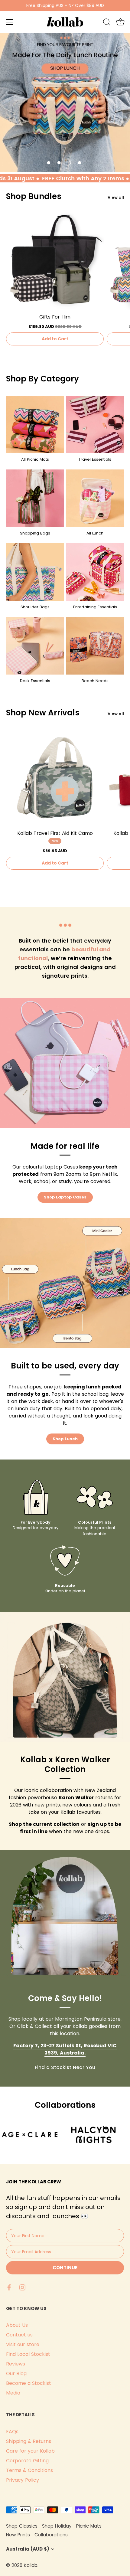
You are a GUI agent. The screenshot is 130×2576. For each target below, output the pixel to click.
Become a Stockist (29, 2383)
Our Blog (16, 2373)
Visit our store (23, 2344)
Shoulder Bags (35, 607)
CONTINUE (65, 2268)
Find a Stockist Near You (65, 2067)
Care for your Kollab (30, 2451)
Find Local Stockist (28, 2354)
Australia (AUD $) (28, 2549)
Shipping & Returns (29, 2441)
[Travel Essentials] (95, 424)
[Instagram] (22, 2287)
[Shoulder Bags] (35, 572)
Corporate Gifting (27, 2461)
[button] (49, 163)
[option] (65, 102)
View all (116, 197)
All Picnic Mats (35, 459)
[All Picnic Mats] (35, 424)
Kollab (31, 2565)
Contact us (19, 2335)
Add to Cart (55, 339)
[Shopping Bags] (35, 498)
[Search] (107, 23)
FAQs (12, 2432)
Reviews (16, 2364)
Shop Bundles (34, 196)
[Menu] (10, 22)
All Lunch (95, 533)
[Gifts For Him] (55, 261)
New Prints (18, 2535)
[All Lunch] (95, 498)
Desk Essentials (35, 681)
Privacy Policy (23, 2480)
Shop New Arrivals (43, 713)
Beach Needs (95, 681)
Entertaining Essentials (95, 607)
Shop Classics (22, 2526)
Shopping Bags (35, 533)
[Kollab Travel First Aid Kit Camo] (55, 778)
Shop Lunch (65, 1439)
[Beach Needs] (95, 646)
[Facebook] (9, 2287)
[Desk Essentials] (35, 646)
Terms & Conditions (29, 2470)
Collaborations (51, 2535)
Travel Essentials (95, 459)
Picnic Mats (89, 2526)
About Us (17, 2325)
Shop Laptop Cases (65, 1197)
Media (13, 2393)
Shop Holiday (57, 2526)
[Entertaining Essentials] (95, 572)
